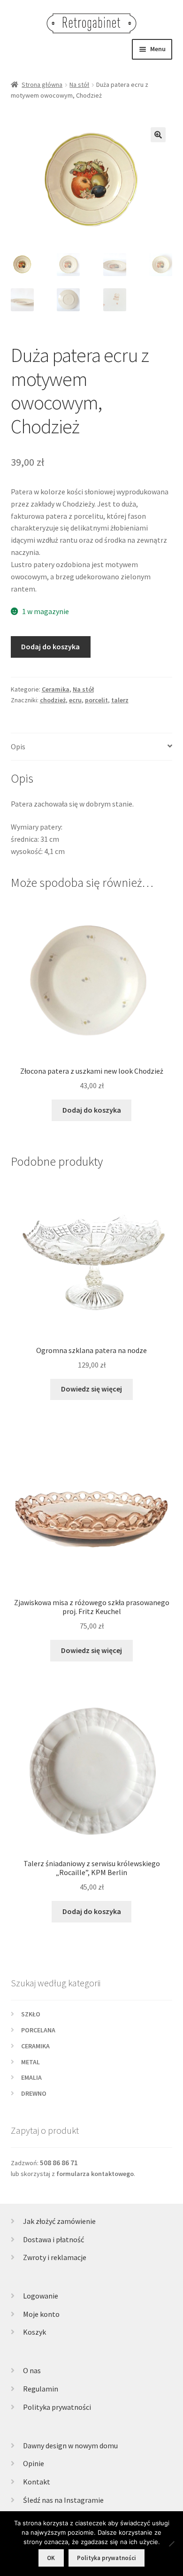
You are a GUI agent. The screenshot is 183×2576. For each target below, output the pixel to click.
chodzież (53, 700)
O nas (32, 2370)
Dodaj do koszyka (50, 646)
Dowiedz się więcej (91, 1389)
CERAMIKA (35, 2046)
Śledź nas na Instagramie (63, 2500)
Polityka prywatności (57, 2407)
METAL (30, 2062)
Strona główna (42, 85)
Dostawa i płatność (53, 2239)
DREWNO (34, 2093)
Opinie (34, 2463)
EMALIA (31, 2077)
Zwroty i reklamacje (55, 2257)
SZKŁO (31, 2014)
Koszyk (34, 2332)
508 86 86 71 (59, 2163)
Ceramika (56, 689)
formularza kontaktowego (95, 2174)
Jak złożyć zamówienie (59, 2221)
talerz (120, 700)
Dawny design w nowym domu (70, 2445)
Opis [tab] (18, 746)
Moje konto (41, 2314)
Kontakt (37, 2482)
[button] (158, 135)
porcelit (96, 700)
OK (51, 2558)
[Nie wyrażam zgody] (171, 2544)
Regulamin (41, 2389)
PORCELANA (38, 2030)
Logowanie (41, 2296)
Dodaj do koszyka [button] (92, 1110)
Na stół (79, 85)
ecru (75, 700)
